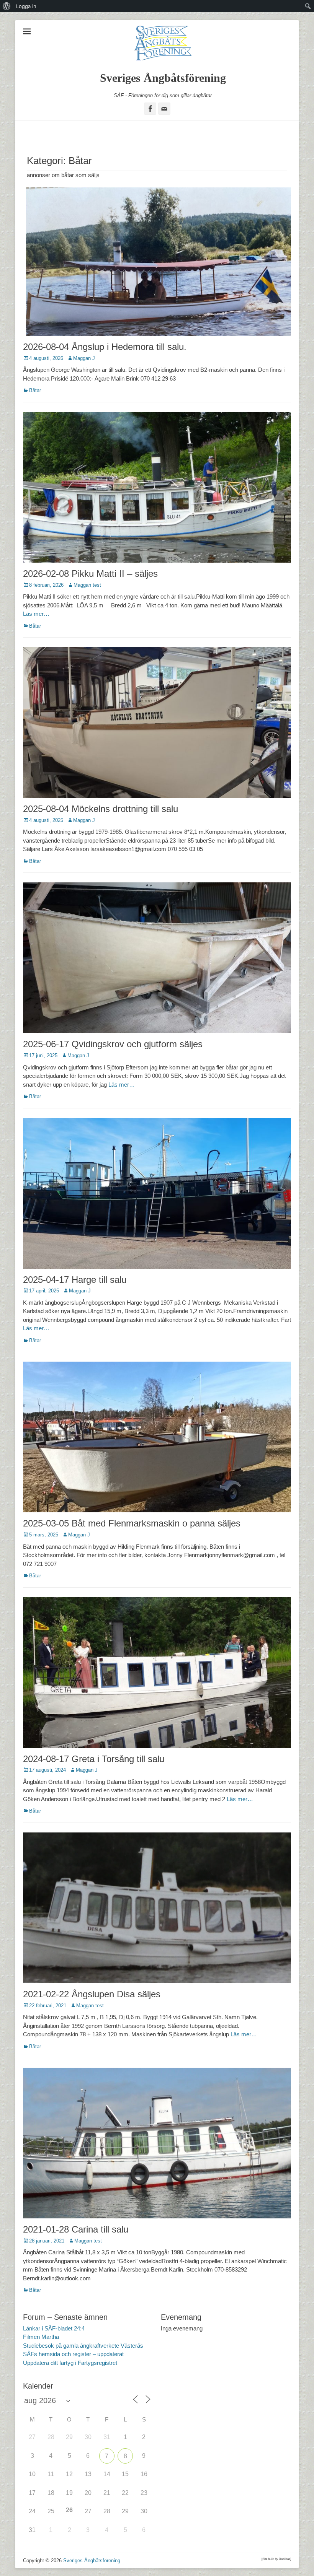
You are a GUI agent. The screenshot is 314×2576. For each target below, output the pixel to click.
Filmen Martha (41, 2337)
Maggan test (87, 585)
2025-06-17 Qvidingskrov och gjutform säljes (113, 1044)
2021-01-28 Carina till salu (76, 2229)
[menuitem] (7, 6)
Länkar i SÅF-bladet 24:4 (54, 2328)
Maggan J (84, 358)
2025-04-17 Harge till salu (75, 1280)
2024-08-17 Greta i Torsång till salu (94, 1759)
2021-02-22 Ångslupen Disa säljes (92, 1994)
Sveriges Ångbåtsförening (163, 78)
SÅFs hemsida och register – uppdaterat (73, 2354)
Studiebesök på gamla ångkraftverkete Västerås (83, 2346)
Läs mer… (36, 614)
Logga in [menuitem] (26, 6)
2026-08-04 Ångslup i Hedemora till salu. (105, 347)
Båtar (35, 390)
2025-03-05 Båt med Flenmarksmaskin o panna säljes (132, 1523)
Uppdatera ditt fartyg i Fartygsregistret (70, 2363)
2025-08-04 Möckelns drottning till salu (101, 809)
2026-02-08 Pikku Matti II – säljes (90, 574)
